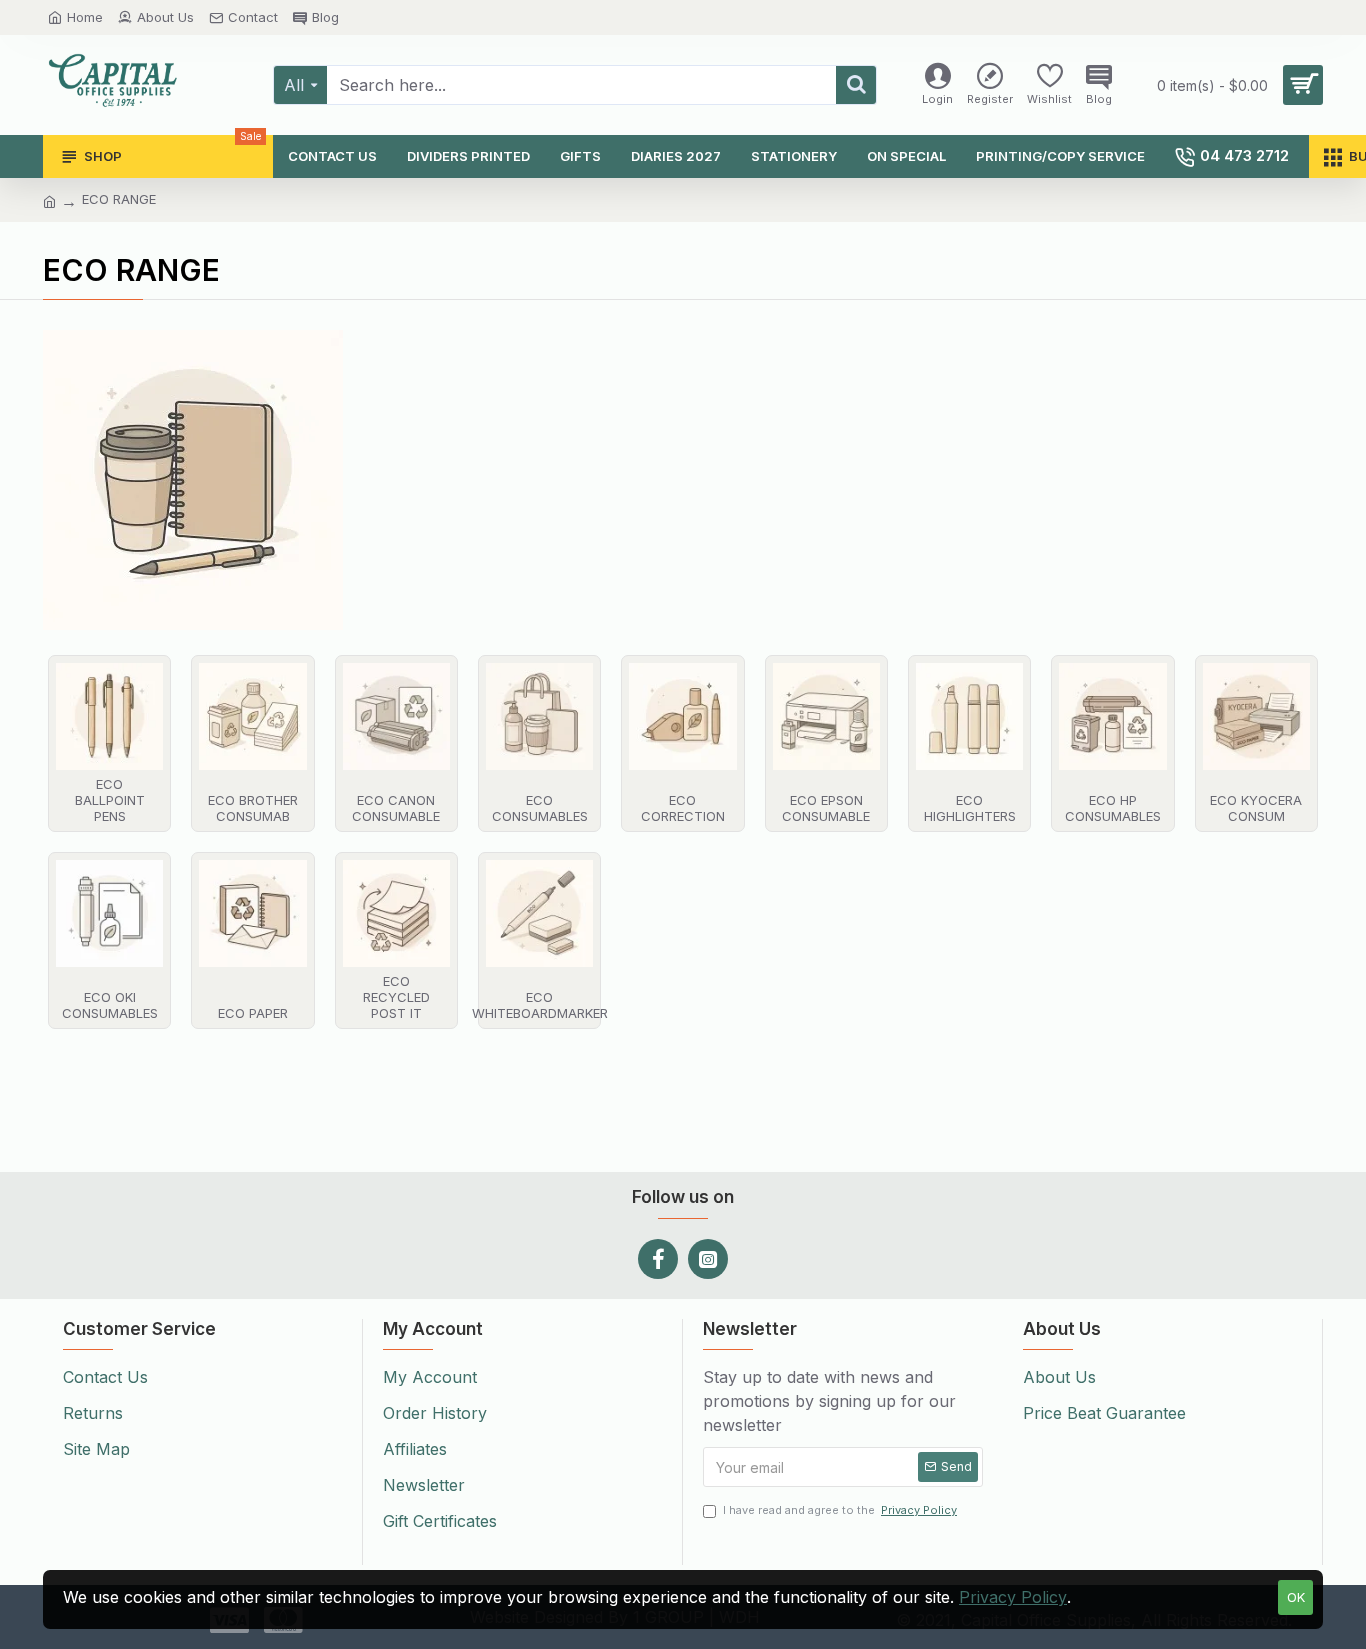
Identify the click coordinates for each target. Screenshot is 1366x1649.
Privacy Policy (1013, 1597)
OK (1296, 1597)
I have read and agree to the (840, 1510)
